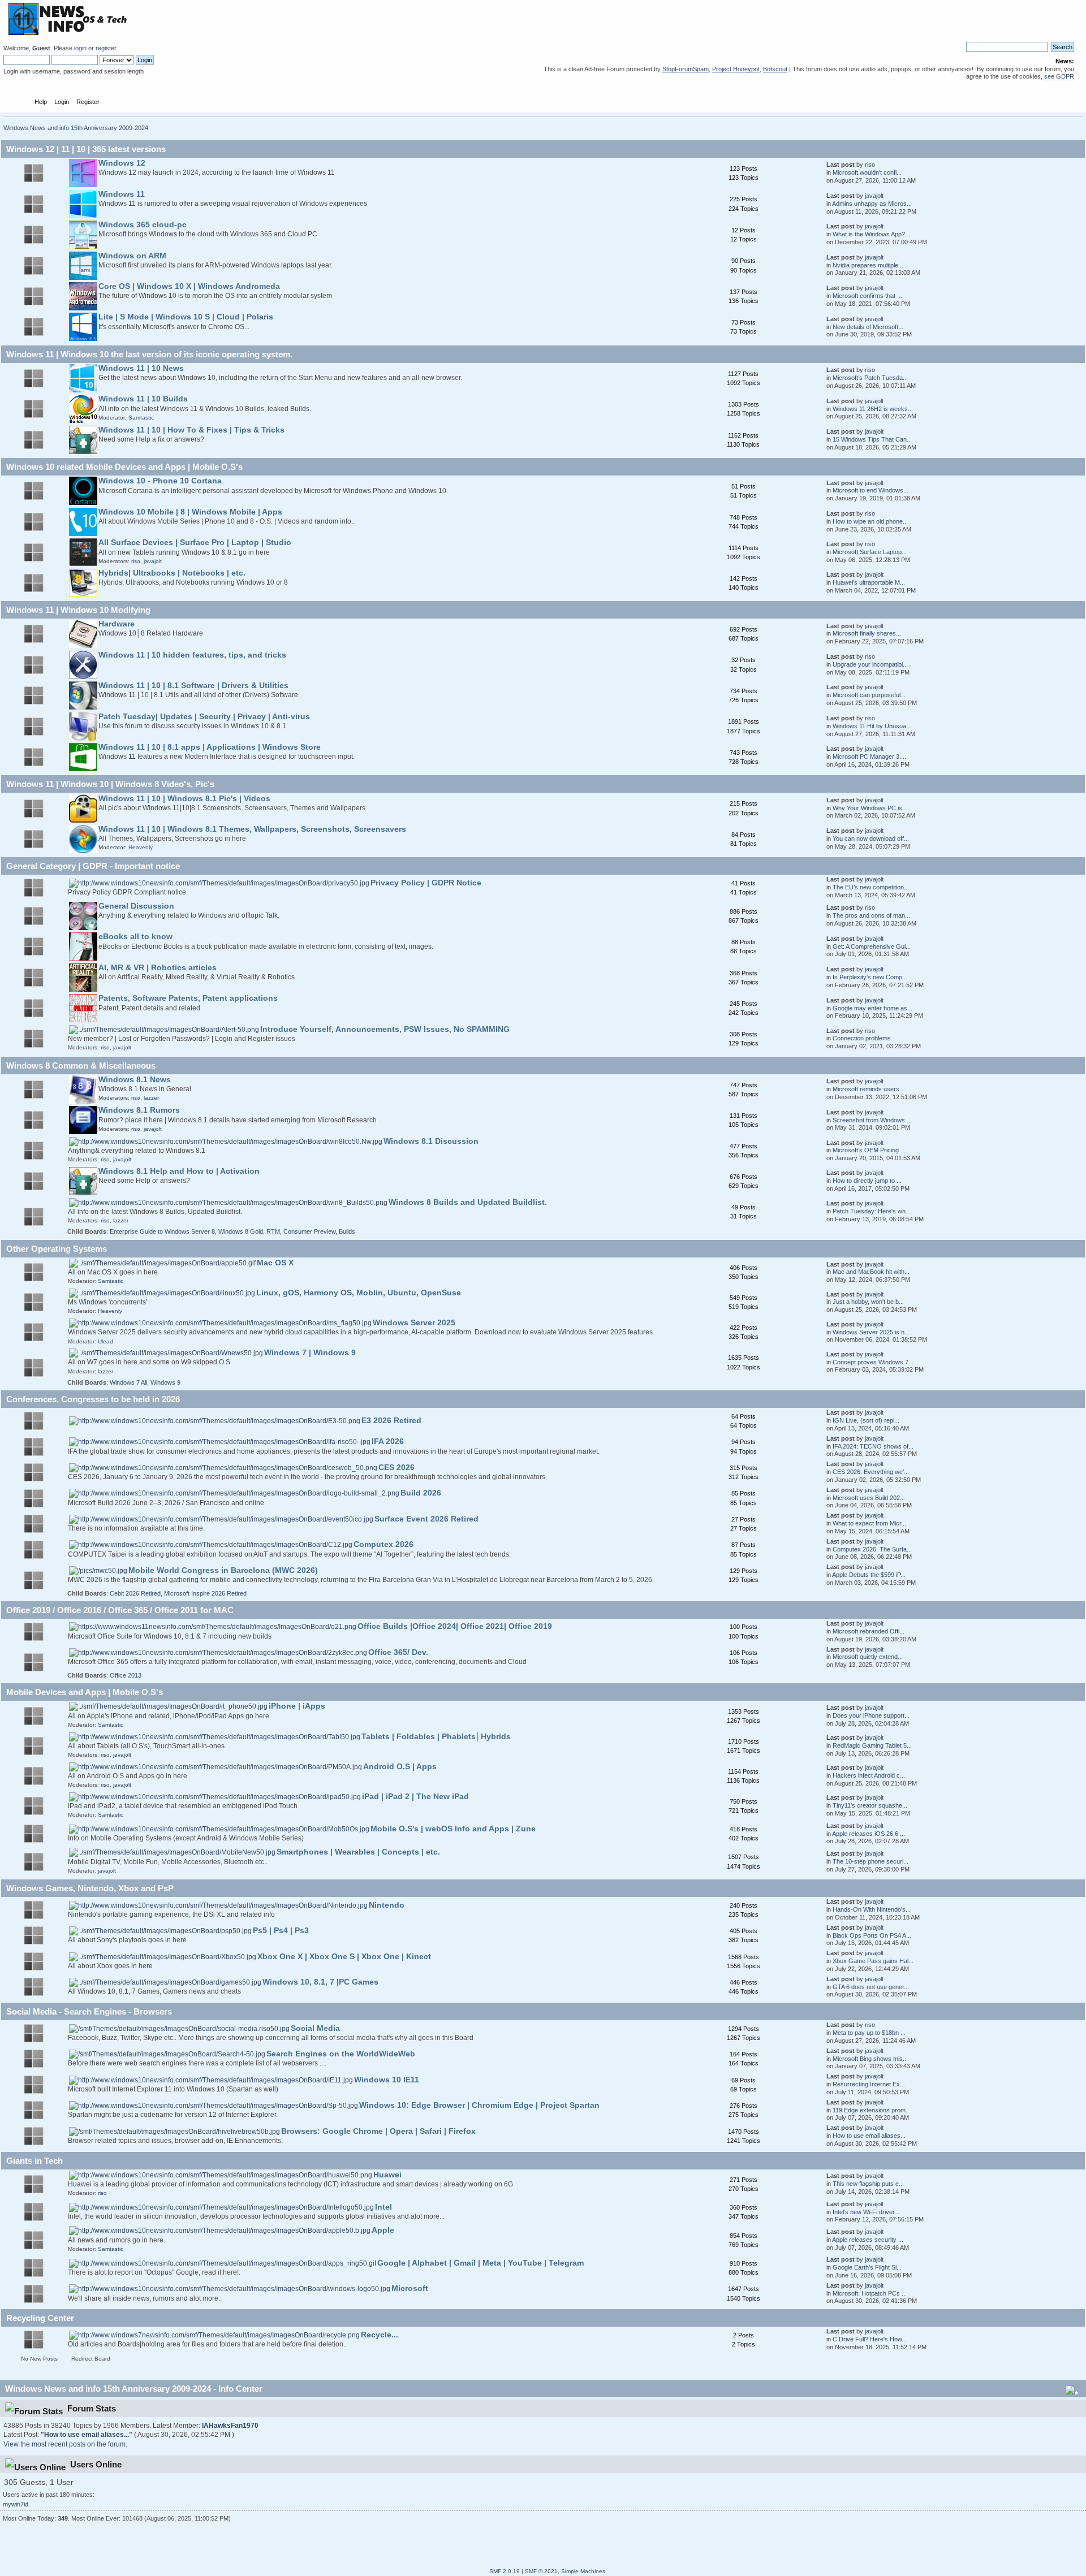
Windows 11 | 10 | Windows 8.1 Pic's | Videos (184, 799)
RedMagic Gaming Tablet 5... (872, 1745)
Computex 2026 (383, 1544)
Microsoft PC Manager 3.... (869, 757)
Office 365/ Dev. (398, 1652)
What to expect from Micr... (869, 1523)
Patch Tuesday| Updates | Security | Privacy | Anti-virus (204, 717)
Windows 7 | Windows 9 (310, 1353)
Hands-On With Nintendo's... (872, 1909)
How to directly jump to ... (867, 1181)
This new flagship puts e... (868, 2184)
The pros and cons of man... (871, 915)
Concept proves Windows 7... (873, 1362)
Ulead (105, 1341)
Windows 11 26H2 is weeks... (873, 409)
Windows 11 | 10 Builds (143, 399)
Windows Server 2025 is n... (871, 1332)
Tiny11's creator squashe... (870, 1805)
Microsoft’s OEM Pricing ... (869, 1150)
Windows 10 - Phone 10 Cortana (160, 481)
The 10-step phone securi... (870, 1861)
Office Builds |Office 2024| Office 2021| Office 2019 (455, 1626)
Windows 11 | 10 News (141, 368)
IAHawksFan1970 (230, 2426)
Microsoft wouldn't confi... (867, 172)
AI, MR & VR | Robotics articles (158, 968)
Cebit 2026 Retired (135, 1593)
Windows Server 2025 (414, 1323)
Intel (383, 2207)
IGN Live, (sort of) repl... (866, 1420)
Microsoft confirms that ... (867, 296)
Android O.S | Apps (400, 1767)
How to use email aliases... (869, 2136)
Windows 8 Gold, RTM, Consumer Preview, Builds (287, 1231)
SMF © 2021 (541, 2571)
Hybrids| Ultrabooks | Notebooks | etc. (172, 573)
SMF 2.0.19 (505, 2571)
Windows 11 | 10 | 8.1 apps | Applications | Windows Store (210, 747)
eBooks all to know (135, 937)
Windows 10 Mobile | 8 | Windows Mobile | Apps (190, 512)
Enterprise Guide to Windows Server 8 (162, 1231)
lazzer (151, 1098)
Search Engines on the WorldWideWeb (341, 2054)
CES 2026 (397, 1468)
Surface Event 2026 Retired (426, 1519)
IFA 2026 (388, 1442)
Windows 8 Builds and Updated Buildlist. (468, 1202)
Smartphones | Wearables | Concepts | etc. (358, 1852)
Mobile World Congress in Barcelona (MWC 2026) (223, 1570)
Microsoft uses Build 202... (869, 1498)
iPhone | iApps (297, 1706)
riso (870, 165)
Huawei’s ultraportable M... (869, 582)
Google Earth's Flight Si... (867, 2267)
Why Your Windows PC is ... (871, 808)
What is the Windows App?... (871, 234)
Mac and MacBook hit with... (871, 1272)
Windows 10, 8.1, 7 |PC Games (320, 1982)
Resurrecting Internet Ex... (869, 2084)
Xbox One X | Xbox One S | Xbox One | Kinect (344, 1957)
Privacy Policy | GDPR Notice (426, 883)
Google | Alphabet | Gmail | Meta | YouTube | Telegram (480, 2263)
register (106, 48)
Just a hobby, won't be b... (868, 1302)
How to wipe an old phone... (870, 521)
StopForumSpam (686, 69)
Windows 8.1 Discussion (431, 1141)
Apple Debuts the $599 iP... (869, 1575)
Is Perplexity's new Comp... (870, 977)
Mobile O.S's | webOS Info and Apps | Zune (453, 1829)
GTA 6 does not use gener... (871, 1987)
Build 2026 (421, 1493)
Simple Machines (583, 2571)
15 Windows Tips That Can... (872, 439)
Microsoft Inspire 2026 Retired (205, 1593)
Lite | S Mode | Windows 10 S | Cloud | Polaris (186, 317)
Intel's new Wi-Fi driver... (866, 2212)
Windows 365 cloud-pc (143, 225)
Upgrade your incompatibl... (870, 664)
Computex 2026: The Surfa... (872, 1549)
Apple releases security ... (868, 2240)
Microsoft (410, 2288)
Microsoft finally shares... (867, 633)
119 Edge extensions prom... (872, 2110)
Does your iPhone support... (871, 1715)
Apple (383, 2230)
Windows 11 (122, 194)
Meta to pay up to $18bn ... (869, 2033)
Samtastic (141, 418)
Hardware (117, 624)
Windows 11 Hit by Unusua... (872, 726)
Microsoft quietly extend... (868, 1657)
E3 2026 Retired (391, 1421)
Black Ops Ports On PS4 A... (872, 1935)
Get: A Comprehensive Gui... (872, 946)
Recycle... (380, 2335)
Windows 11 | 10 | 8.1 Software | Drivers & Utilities (193, 686)
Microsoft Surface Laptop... (870, 552)
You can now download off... (871, 839)
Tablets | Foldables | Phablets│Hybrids (436, 1737)
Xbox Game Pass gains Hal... (873, 1961)
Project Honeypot (736, 69)
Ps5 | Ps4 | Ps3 (281, 1931)
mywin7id (16, 2504)
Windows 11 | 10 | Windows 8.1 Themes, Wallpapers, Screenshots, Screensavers (252, 829)
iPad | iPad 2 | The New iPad (415, 1797)
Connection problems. (863, 1038)
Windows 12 (122, 163)
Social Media (315, 2028)
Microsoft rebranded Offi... (869, 1631)
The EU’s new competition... (871, 887)
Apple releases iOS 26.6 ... (869, 1834)
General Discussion (136, 906)
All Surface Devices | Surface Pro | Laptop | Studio (195, 543)
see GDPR (1059, 76)
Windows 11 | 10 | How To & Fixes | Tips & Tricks (191, 430)
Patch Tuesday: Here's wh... (872, 1211)
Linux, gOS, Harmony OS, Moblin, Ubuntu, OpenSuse (359, 1293)
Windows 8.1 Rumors (139, 1110)
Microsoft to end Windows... (870, 490)
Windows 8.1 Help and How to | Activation (179, 1171)
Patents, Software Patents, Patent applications (188, 998)
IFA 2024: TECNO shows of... (873, 1446)
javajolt (874, 196)
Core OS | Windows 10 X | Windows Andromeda (189, 286)
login (80, 48)
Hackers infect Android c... (869, 1775)
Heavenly (141, 847)
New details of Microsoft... (868, 327)
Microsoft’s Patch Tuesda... (870, 378)
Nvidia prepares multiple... (868, 265)
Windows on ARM (132, 256)
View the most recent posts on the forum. (65, 2444)
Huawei (387, 2175)
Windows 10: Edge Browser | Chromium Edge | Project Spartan (479, 2105)
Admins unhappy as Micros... (872, 204)
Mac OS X (275, 1263)
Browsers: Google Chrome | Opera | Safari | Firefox (378, 2131)
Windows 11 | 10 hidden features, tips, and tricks (192, 655)
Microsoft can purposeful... (869, 695)
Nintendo (387, 1905)
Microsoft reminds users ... (869, 1089)
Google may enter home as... (872, 1008)
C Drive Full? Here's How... (870, 2339)
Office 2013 (126, 1675)
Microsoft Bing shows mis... (870, 2059)
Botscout (775, 69)
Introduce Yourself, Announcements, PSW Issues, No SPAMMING (385, 1029)
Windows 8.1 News (135, 1080)
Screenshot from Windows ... (872, 1120)
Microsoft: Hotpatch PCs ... (870, 2293)
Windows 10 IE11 (387, 2080)
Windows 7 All (128, 1382)
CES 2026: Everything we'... (871, 1472)
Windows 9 (165, 1382)
